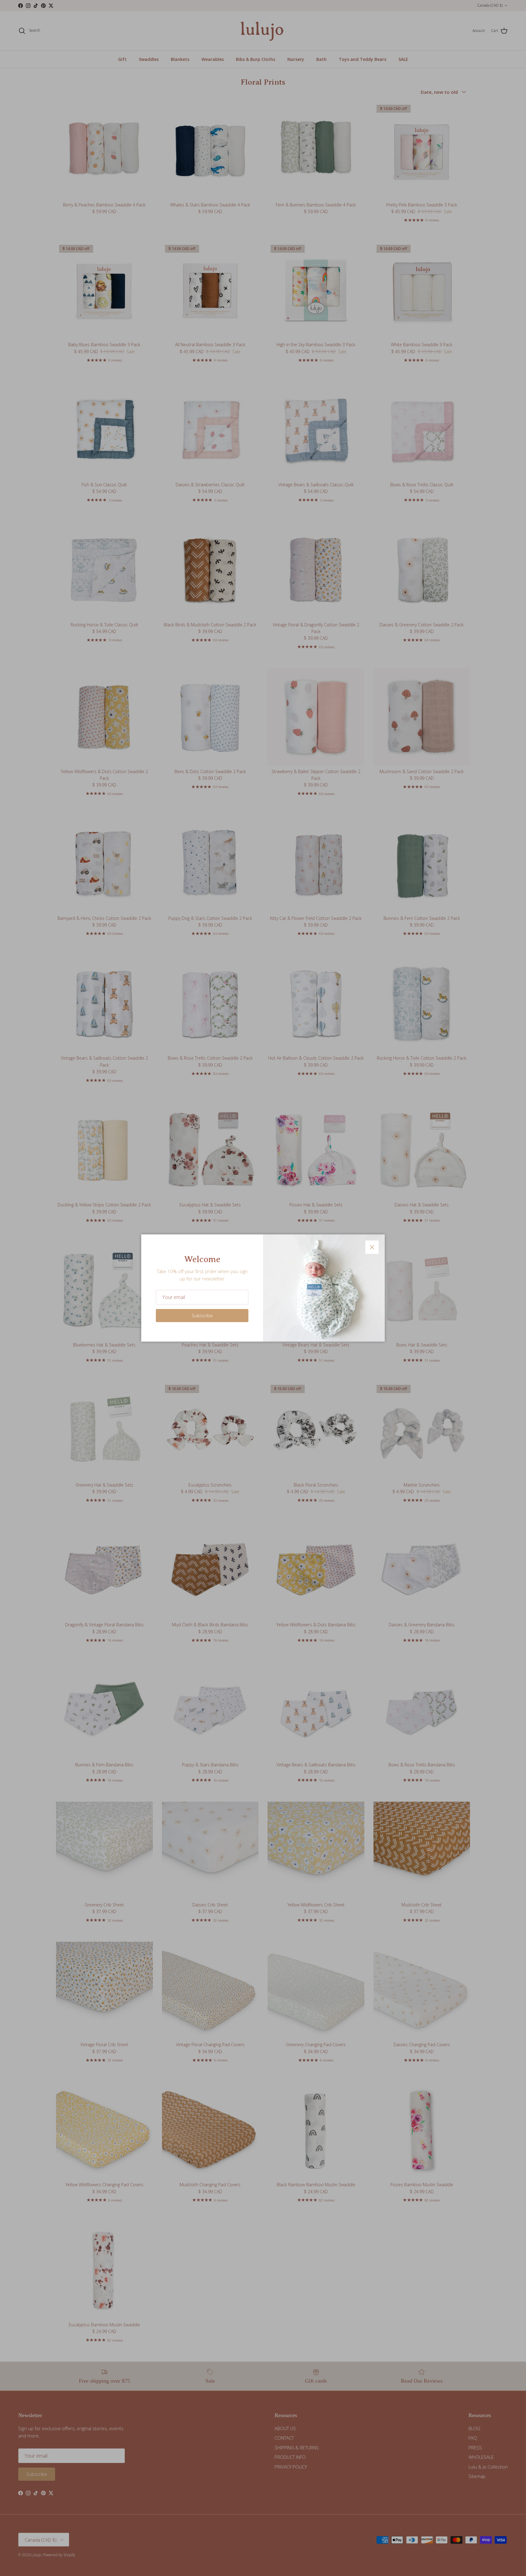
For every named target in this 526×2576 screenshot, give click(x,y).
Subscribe (202, 1315)
